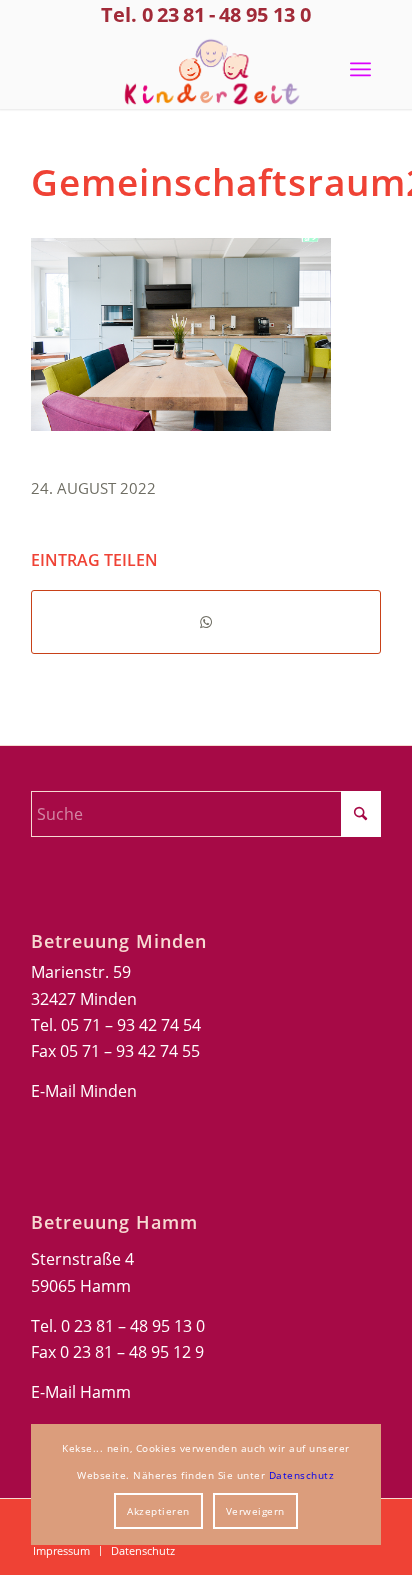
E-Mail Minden (84, 1091)
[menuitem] (360, 69)
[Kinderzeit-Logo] (206, 69)
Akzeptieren (158, 1511)
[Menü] (360, 69)
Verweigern (255, 1511)
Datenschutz (302, 1475)
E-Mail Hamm (81, 1392)
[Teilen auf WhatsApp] (206, 622)
